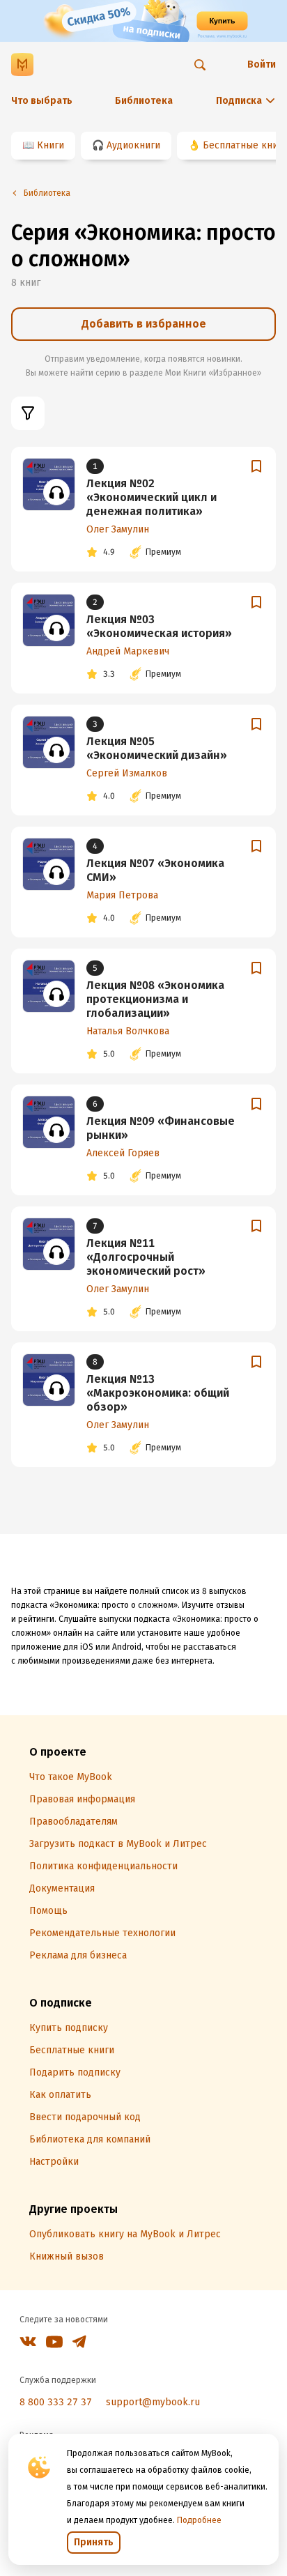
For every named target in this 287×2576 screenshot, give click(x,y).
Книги (51, 145)
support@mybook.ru (153, 2402)
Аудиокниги (133, 145)
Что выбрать (42, 101)
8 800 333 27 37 (56, 2402)
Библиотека (144, 101)
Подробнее (199, 2520)
